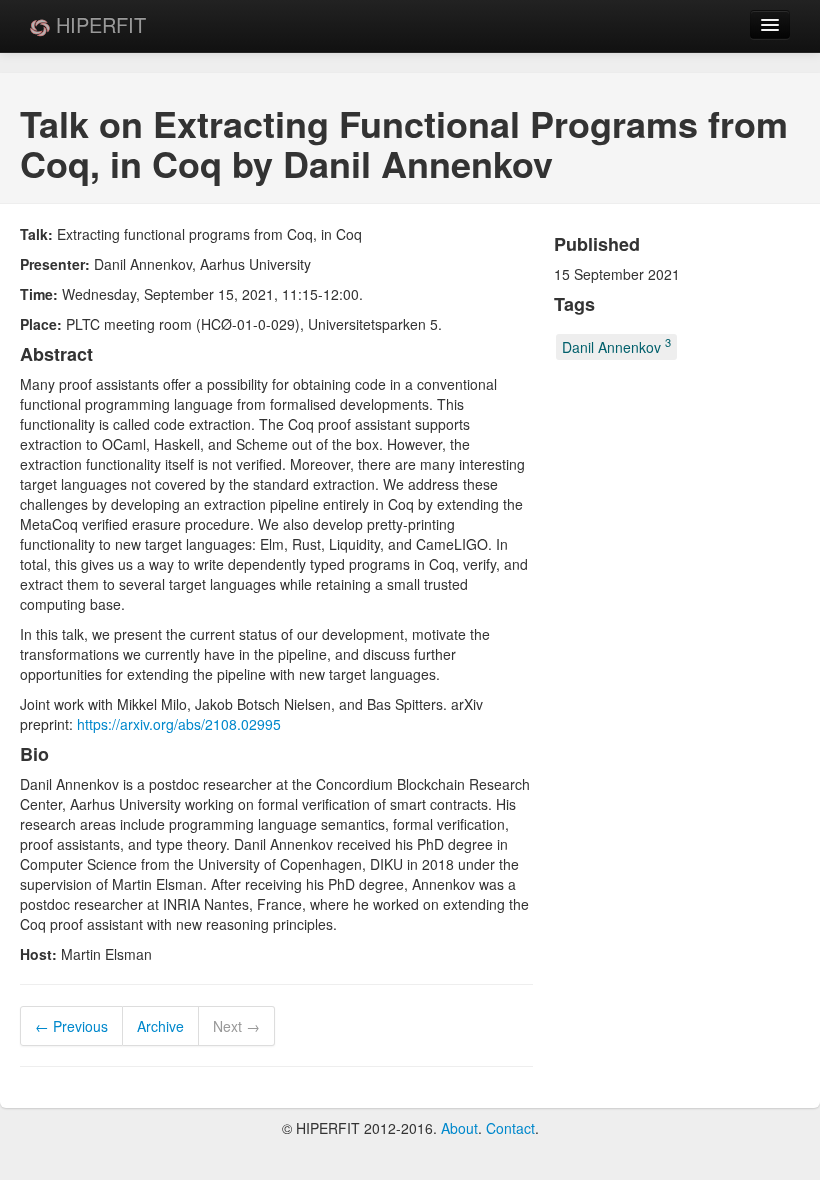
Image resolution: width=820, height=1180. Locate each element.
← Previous (71, 1026)
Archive (160, 1026)
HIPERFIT (98, 24)
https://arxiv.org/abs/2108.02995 (179, 724)
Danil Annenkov (616, 346)
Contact (510, 1128)
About (459, 1128)
